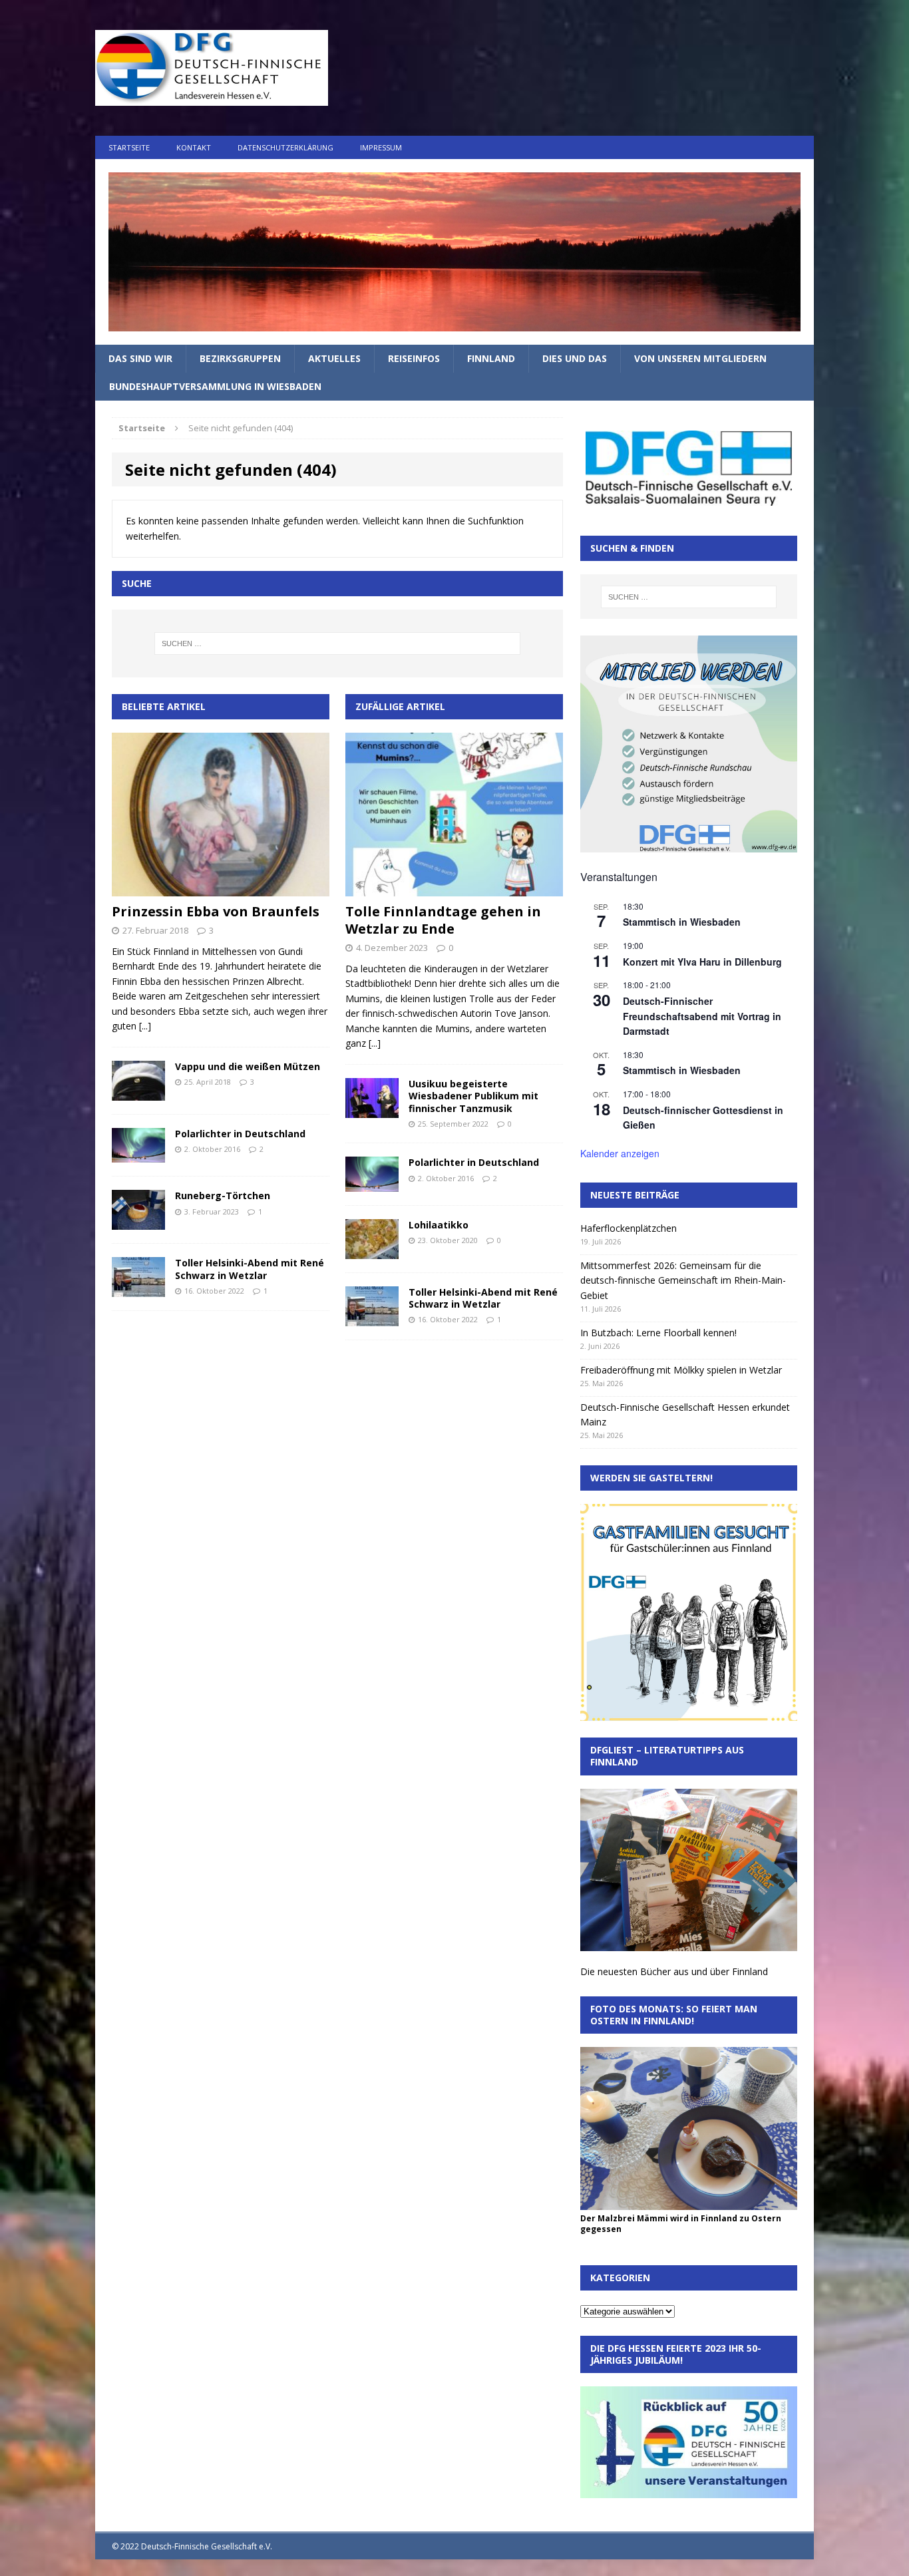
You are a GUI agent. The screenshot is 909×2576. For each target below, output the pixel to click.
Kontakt (194, 147)
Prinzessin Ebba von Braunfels (216, 911)
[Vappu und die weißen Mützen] (138, 1093)
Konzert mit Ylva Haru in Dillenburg (702, 962)
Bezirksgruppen (240, 358)
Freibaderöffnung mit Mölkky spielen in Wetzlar (681, 1370)
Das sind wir (140, 358)
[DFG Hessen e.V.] (454, 252)
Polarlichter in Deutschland (240, 1134)
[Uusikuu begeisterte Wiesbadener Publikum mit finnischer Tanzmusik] (372, 1110)
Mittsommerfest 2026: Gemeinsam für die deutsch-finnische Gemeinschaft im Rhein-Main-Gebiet (683, 1280)
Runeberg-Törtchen (223, 1196)
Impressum (381, 147)
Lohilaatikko (439, 1225)
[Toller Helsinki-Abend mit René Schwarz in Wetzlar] (138, 1289)
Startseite (129, 147)
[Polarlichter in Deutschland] (138, 1155)
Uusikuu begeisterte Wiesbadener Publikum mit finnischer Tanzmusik (473, 1096)
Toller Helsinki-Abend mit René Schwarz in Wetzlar (250, 1269)
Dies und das (575, 358)
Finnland (491, 358)
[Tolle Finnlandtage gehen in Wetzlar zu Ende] (454, 889)
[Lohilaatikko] (372, 1251)
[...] (145, 1026)
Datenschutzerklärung (285, 147)
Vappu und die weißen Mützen (248, 1066)
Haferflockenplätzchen (629, 1228)
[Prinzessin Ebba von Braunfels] (221, 889)
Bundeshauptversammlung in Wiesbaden (215, 386)
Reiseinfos (414, 358)
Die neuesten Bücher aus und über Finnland (674, 1971)
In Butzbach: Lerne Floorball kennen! (658, 1333)
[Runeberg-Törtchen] (138, 1222)
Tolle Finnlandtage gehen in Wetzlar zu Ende (443, 920)
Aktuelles (334, 358)
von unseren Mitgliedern (700, 358)
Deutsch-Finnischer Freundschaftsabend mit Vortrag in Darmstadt (702, 1016)
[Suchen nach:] (337, 644)
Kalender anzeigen (620, 1153)
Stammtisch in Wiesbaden (682, 922)
